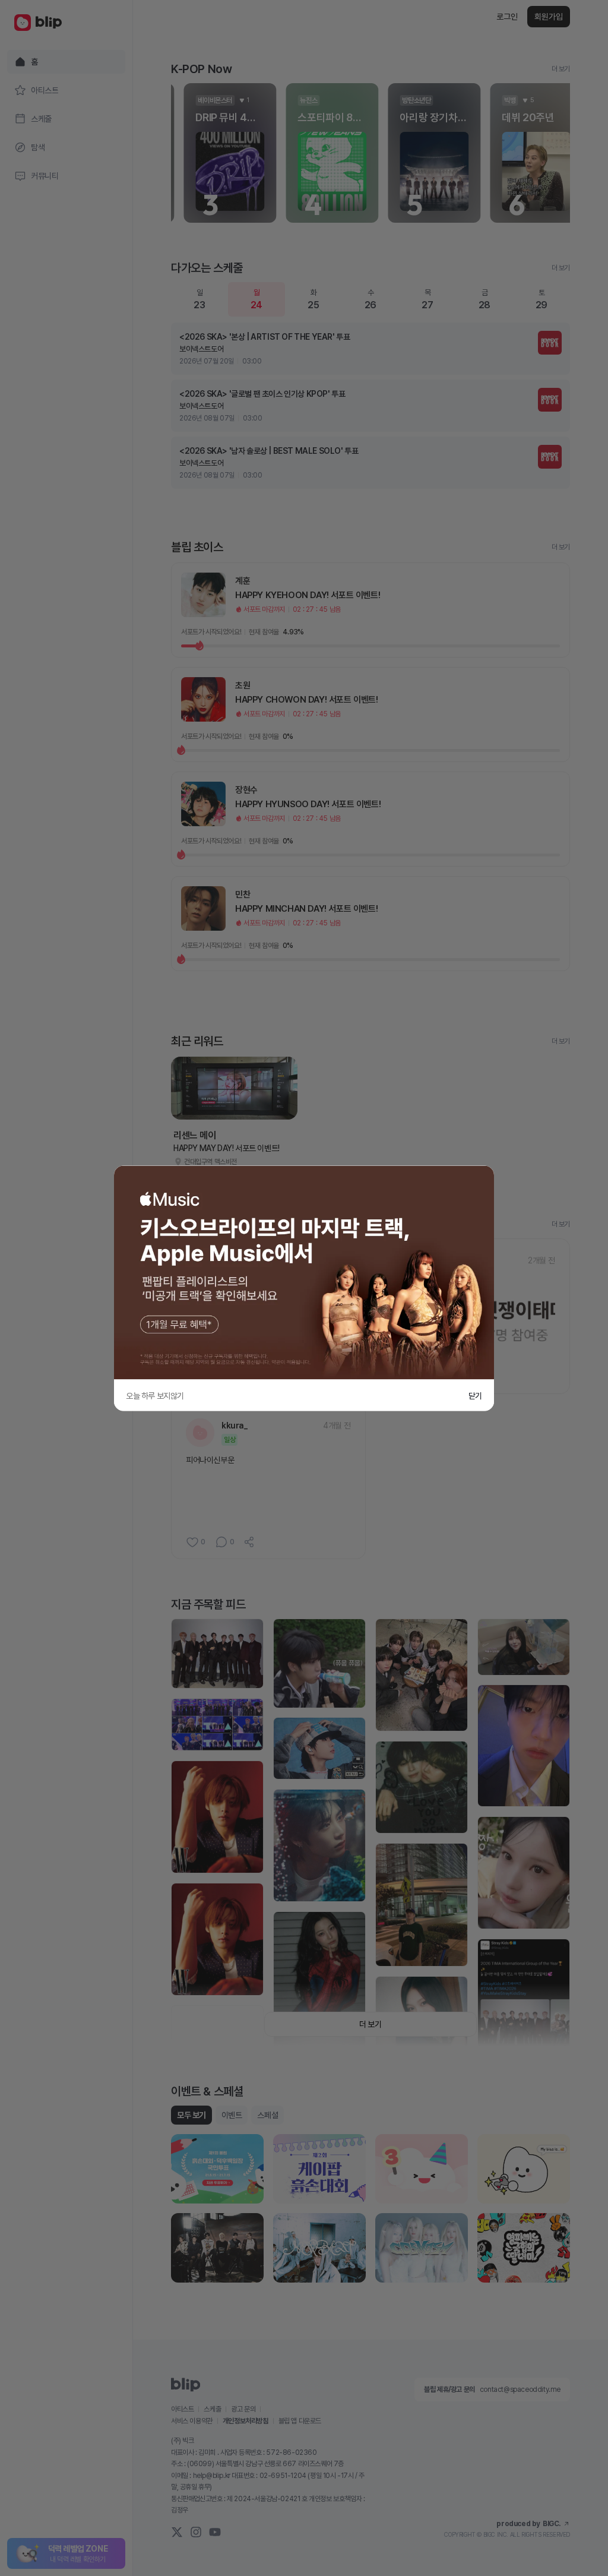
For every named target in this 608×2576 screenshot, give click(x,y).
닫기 (475, 1395)
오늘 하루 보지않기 (155, 1395)
